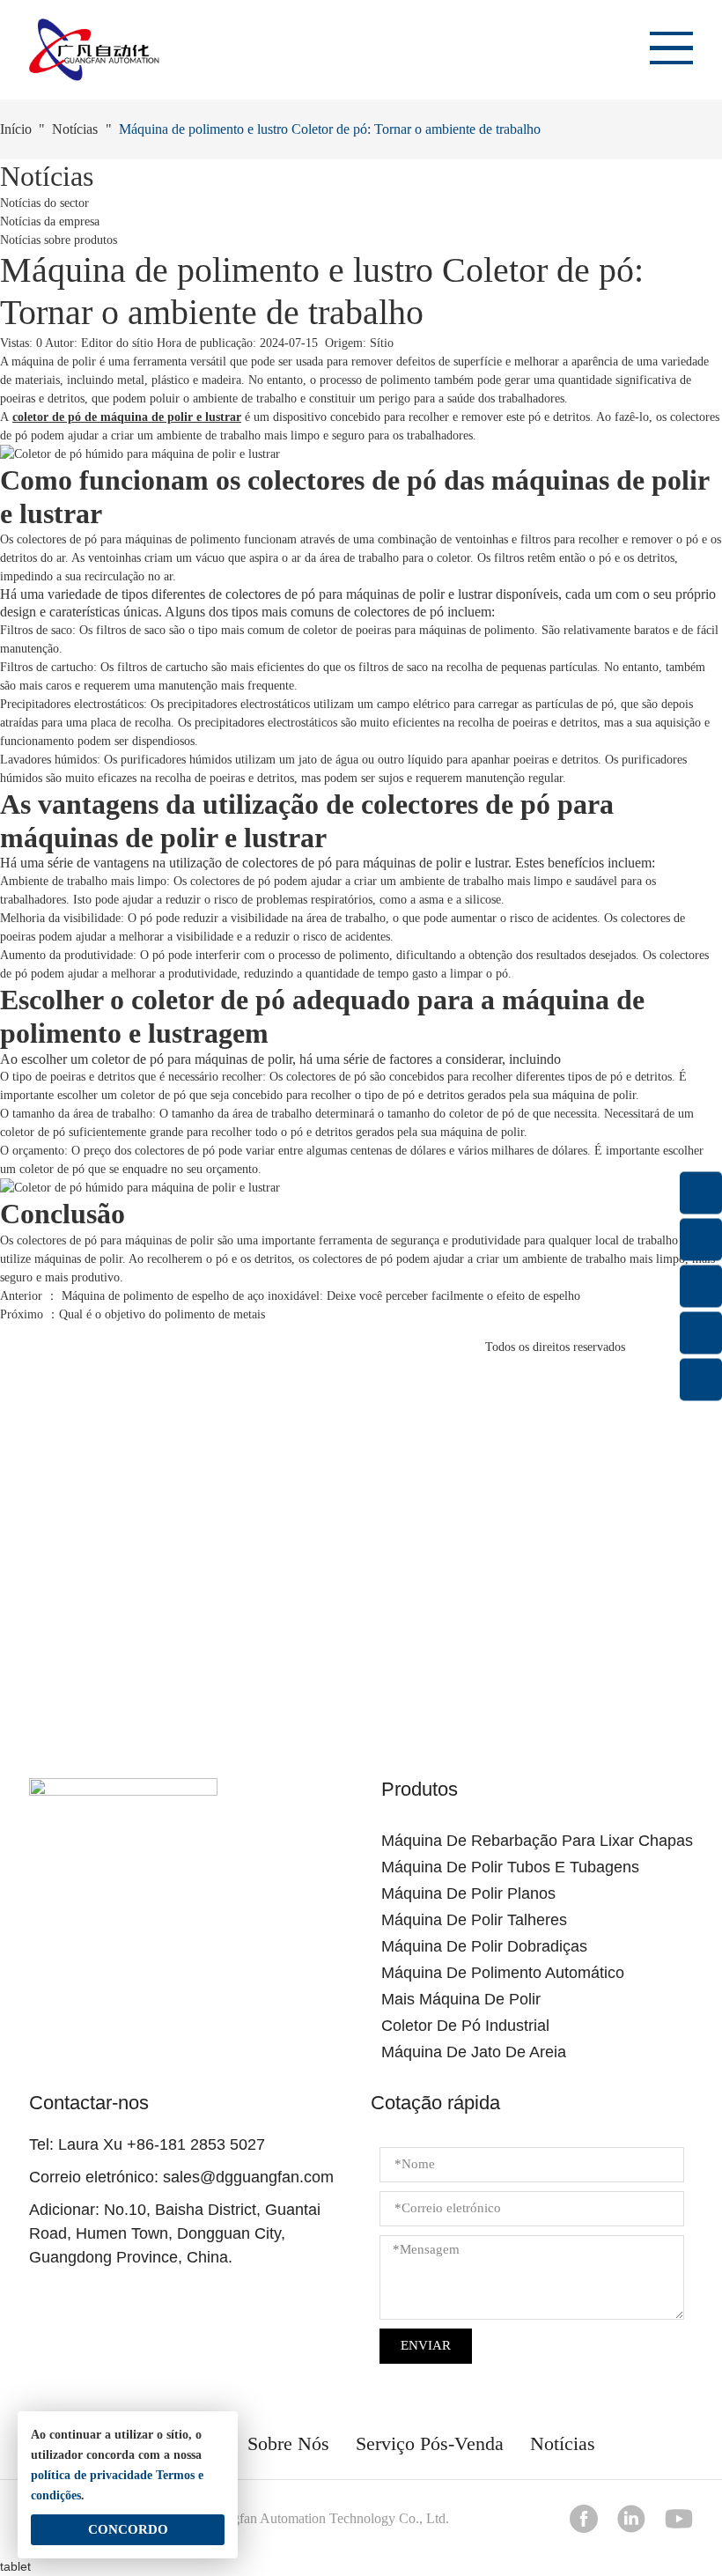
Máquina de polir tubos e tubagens (510, 1867)
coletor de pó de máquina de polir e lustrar (127, 417)
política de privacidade (92, 2475)
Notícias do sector (44, 203)
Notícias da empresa (50, 221)
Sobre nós (288, 2443)
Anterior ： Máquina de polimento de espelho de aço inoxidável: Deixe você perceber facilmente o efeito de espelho (290, 1296)
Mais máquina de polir (461, 1999)
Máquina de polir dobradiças (484, 1946)
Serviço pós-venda (430, 2443)
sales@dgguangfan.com (248, 2177)
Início (16, 129)
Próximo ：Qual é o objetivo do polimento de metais (133, 1314)
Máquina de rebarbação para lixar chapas (537, 1841)
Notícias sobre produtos (59, 240)
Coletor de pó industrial (465, 2026)
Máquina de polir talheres (474, 1920)
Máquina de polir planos (468, 1893)
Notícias (75, 129)
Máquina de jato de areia (474, 2052)
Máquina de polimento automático (503, 1973)
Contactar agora (361, 1626)
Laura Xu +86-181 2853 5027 (162, 2144)
